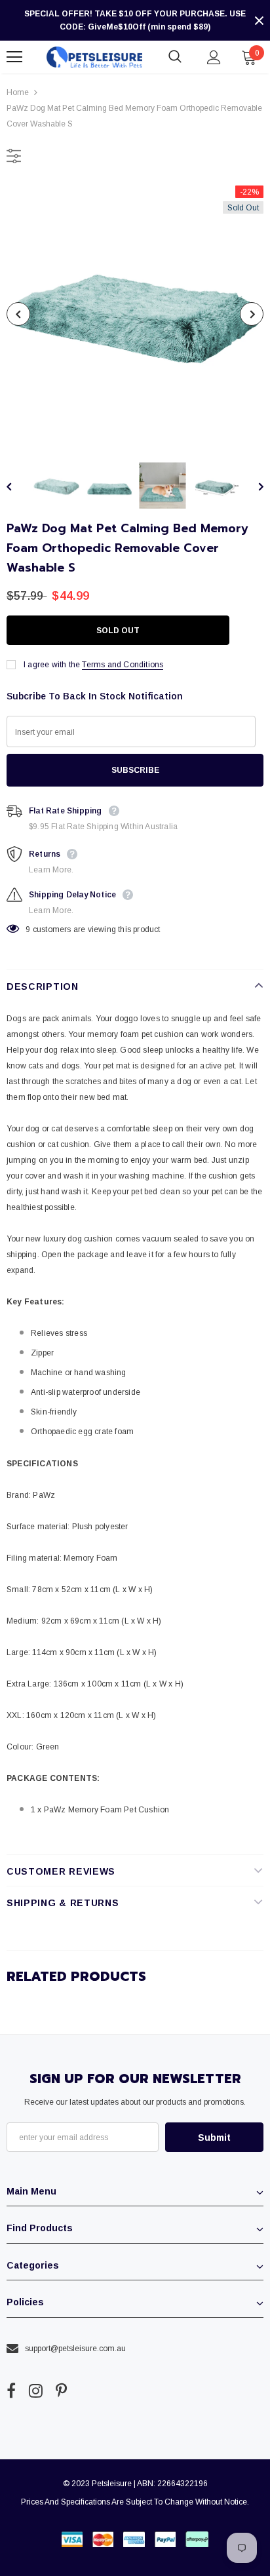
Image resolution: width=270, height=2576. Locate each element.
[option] (135, 314)
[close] (259, 20)
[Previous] (18, 314)
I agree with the (52, 665)
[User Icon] (214, 57)
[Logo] (94, 57)
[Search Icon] (175, 57)
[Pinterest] (61, 2391)
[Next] (252, 314)
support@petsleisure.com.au (75, 2349)
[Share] (250, 631)
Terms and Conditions (123, 665)
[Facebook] (11, 2391)
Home (18, 92)
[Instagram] (36, 2391)
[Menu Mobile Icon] (14, 57)
